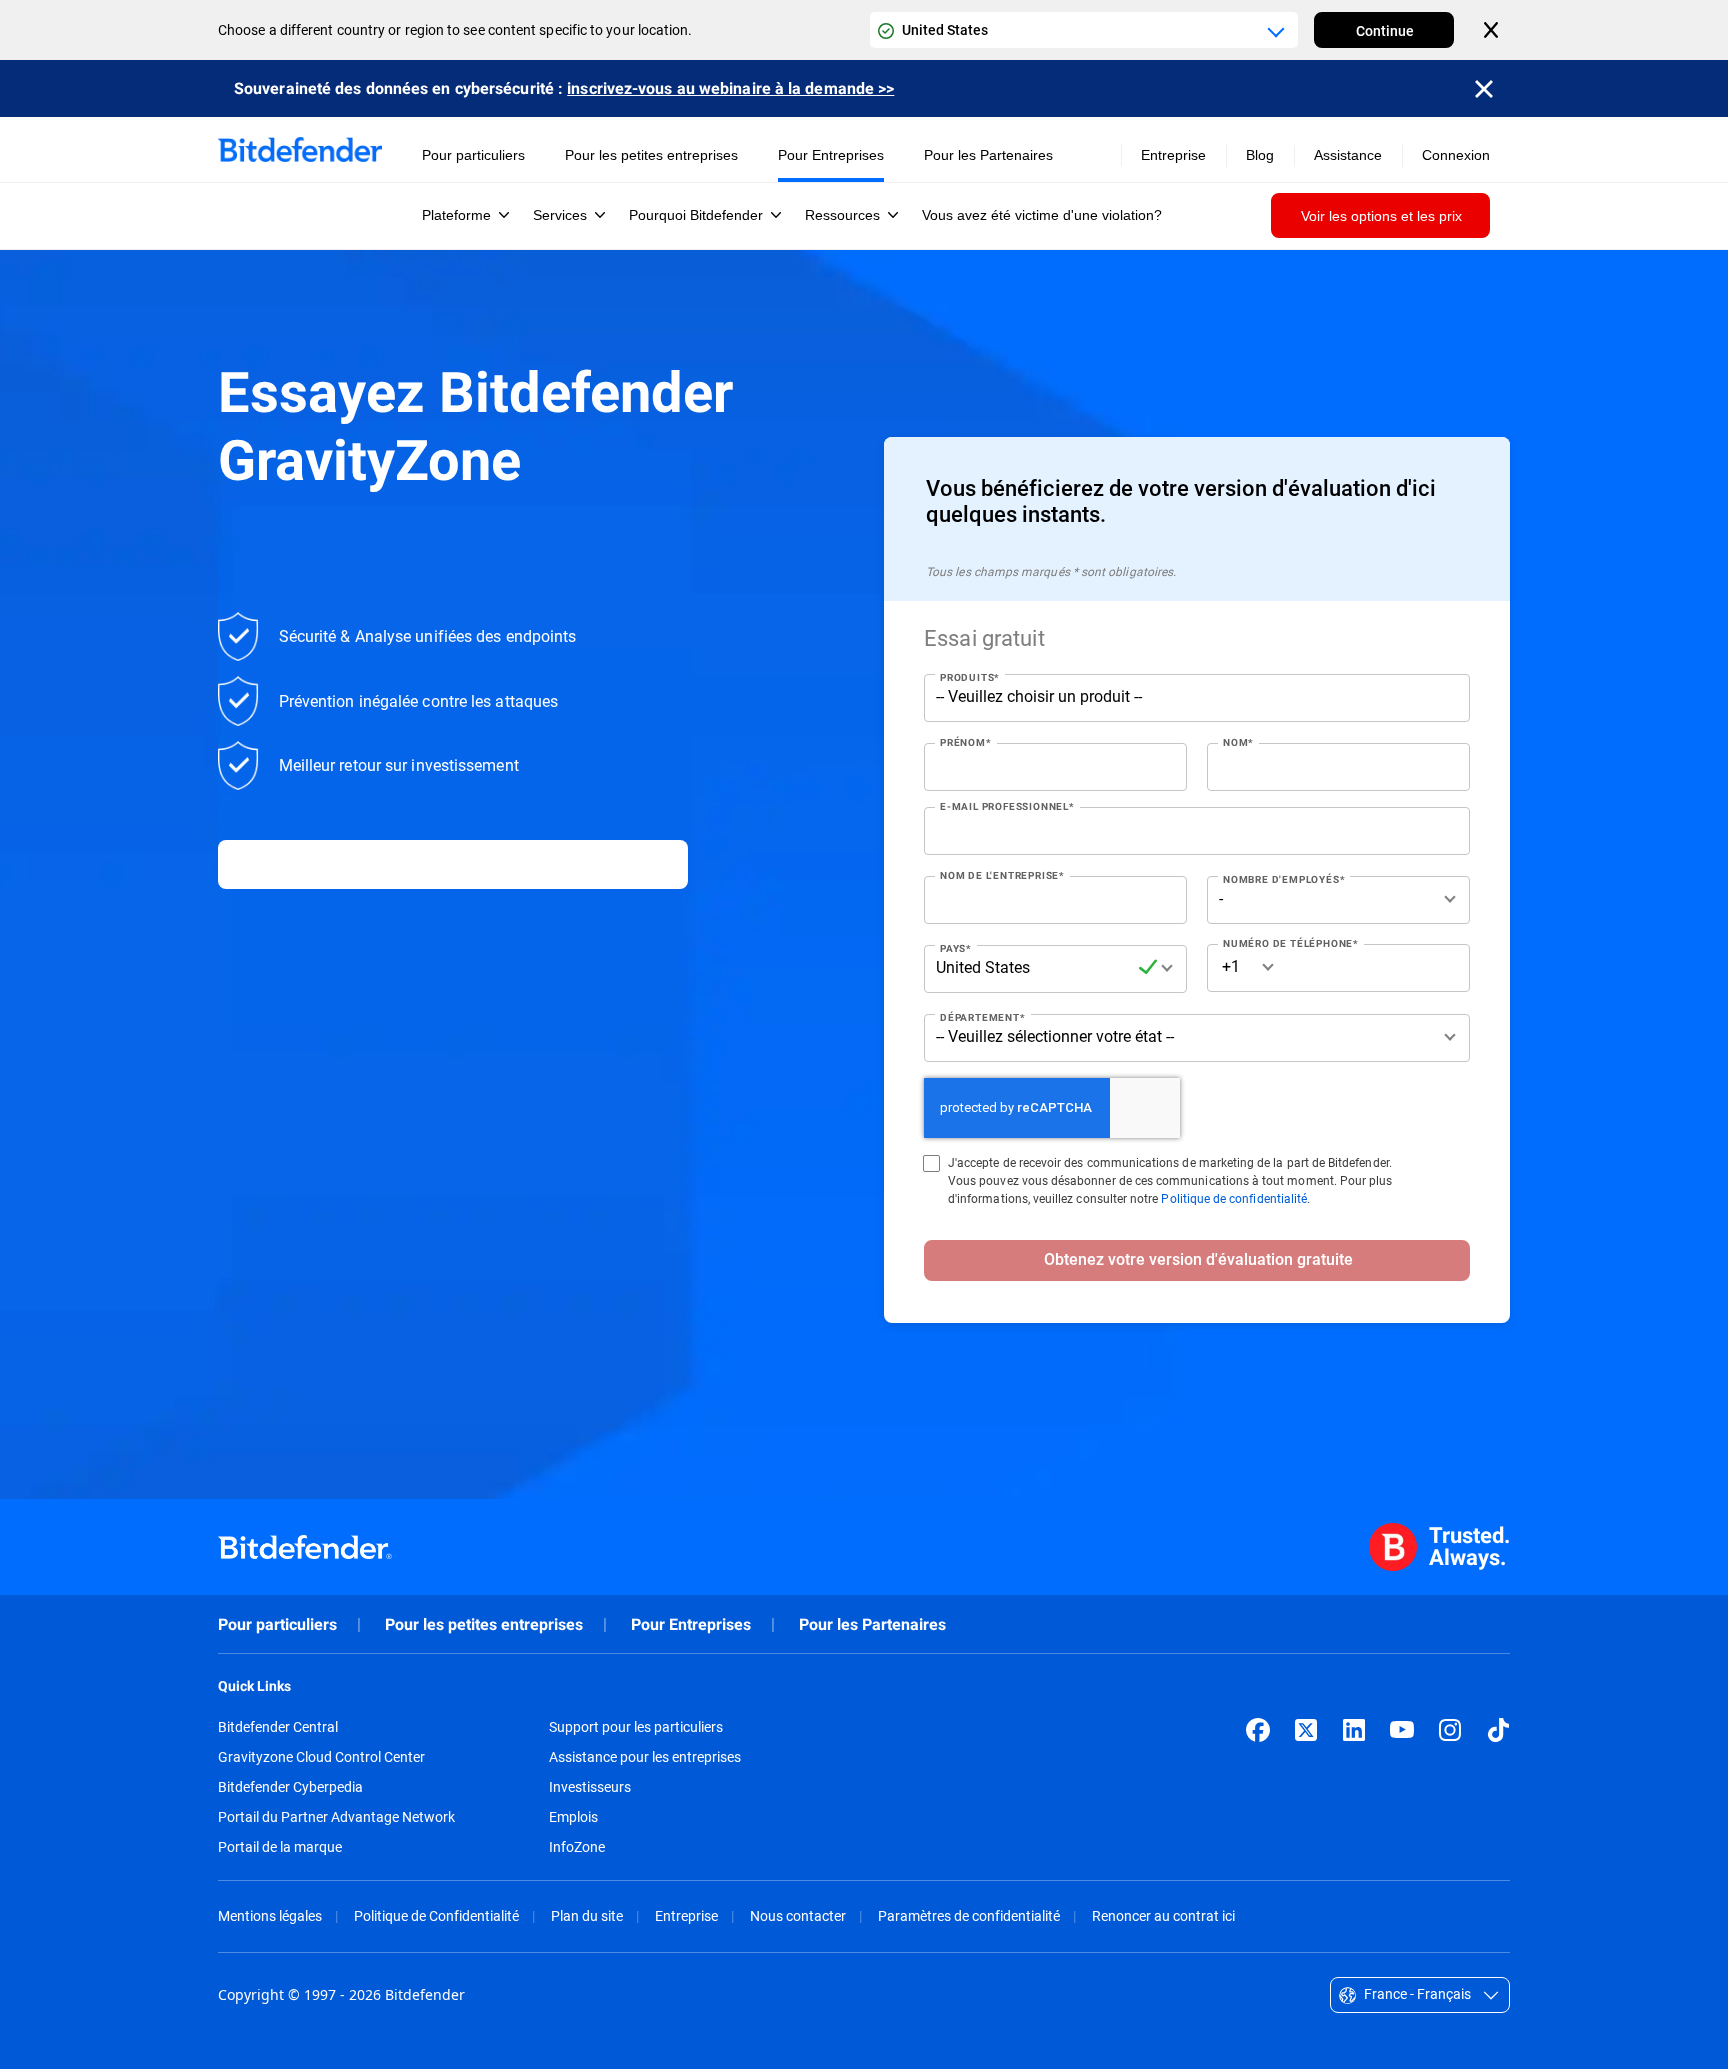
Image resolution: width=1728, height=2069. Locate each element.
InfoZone (577, 1847)
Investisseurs (590, 1787)
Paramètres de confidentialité (969, 1915)
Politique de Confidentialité (436, 1915)
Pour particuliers (277, 1624)
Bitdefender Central (278, 1727)
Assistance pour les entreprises (645, 1757)
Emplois (573, 1817)
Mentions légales (270, 1915)
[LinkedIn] (1354, 1730)
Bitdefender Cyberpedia (290, 1787)
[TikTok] (1498, 1730)
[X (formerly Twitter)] (1306, 1730)
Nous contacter (798, 1915)
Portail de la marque (280, 1847)
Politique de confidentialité (1234, 1198)
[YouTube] (1402, 1730)
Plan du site (587, 1915)
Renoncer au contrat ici (1163, 1915)
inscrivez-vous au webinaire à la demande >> (730, 88)
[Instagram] (1450, 1730)
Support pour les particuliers (636, 1727)
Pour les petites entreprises (484, 1624)
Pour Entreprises (691, 1624)
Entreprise (686, 1915)
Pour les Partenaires (872, 1624)
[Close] (1484, 89)
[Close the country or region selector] (1493, 30)
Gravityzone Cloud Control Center (321, 1757)
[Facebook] (1258, 1730)
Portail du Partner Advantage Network (336, 1817)
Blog (1260, 155)
